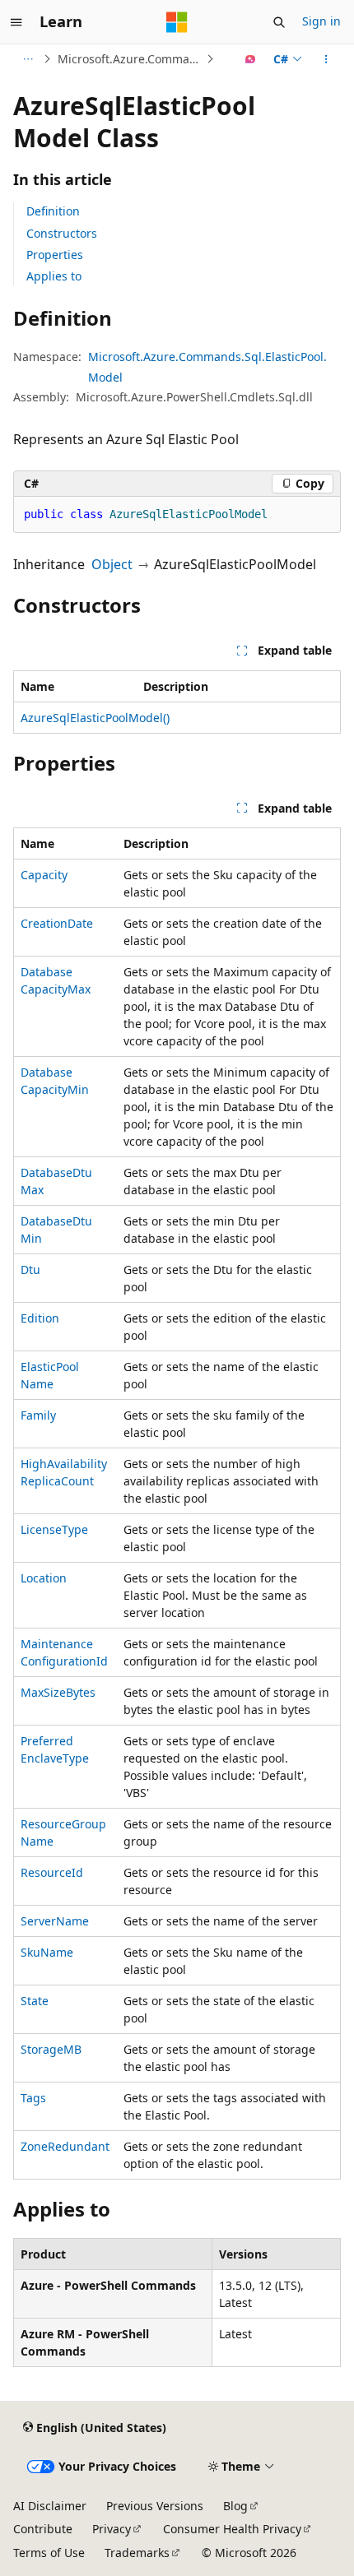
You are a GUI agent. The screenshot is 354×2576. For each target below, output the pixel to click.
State (35, 2001)
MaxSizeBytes (58, 1692)
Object (112, 564)
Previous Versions (155, 2506)
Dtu (30, 1269)
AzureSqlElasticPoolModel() (95, 718)
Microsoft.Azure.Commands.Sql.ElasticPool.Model (130, 59)
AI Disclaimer (50, 2506)
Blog (235, 2506)
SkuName (47, 1952)
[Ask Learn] (251, 59)
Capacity (44, 875)
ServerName (55, 1921)
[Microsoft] (177, 22)
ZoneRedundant (65, 2146)
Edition (40, 1318)
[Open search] (279, 22)
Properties (55, 255)
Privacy (112, 2529)
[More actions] (326, 59)
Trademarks (137, 2553)
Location (44, 1578)
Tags (33, 2098)
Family (38, 1415)
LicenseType (54, 1529)
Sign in (321, 21)
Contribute (43, 2529)
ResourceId (52, 1872)
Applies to (54, 276)
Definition (53, 211)
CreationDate (57, 923)
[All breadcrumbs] (28, 59)
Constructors (62, 233)
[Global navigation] (16, 22)
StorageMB (51, 2049)
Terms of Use (49, 2553)
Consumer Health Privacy (232, 2529)
